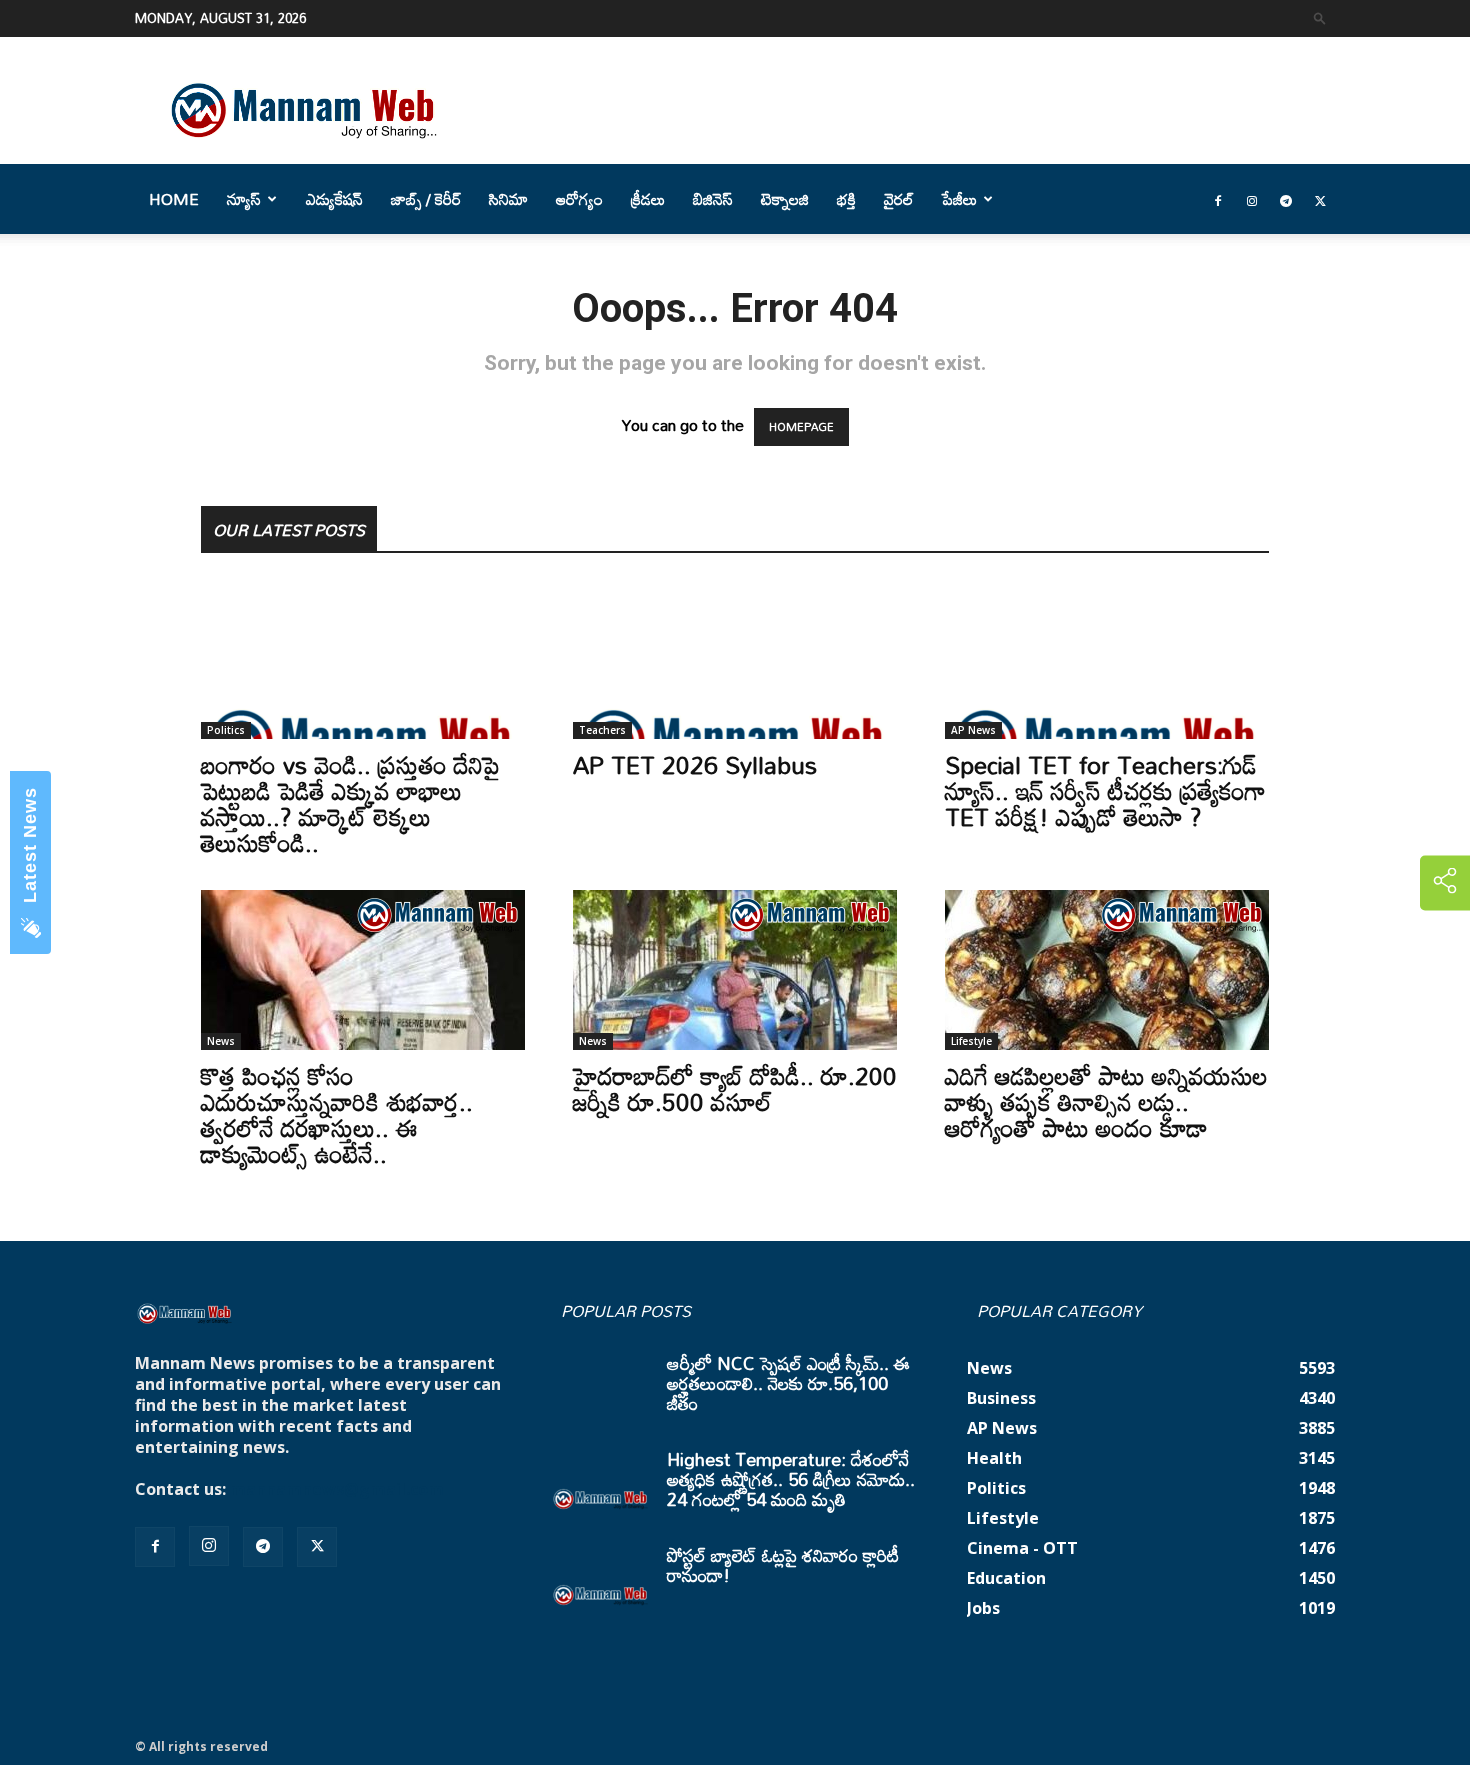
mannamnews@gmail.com (337, 1489)
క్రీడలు (648, 199)
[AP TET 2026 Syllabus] (735, 659)
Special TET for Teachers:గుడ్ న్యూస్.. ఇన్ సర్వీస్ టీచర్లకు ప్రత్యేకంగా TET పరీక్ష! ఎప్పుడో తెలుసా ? (1105, 790)
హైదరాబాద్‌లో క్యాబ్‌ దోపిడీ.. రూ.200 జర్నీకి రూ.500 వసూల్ (735, 1088)
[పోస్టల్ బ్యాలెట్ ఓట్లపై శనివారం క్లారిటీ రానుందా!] (601, 1580)
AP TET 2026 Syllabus (695, 764)
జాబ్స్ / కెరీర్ (426, 199)
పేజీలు (959, 199)
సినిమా (508, 199)
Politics (226, 730)
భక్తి (846, 199)
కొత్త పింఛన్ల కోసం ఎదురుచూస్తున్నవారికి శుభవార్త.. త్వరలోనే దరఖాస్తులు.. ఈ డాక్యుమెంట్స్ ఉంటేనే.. (337, 1114)
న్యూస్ (244, 199)
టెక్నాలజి (785, 199)
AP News (973, 730)
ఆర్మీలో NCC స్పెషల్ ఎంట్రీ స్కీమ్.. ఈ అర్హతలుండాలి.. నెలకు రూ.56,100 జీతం (788, 1383)
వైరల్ (899, 199)
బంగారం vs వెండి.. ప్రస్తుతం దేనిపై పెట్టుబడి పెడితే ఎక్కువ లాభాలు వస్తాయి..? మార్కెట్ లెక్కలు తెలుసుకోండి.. (350, 803)
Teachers (602, 730)
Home (174, 199)
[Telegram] (1286, 199)
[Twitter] (1320, 199)
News (221, 1041)
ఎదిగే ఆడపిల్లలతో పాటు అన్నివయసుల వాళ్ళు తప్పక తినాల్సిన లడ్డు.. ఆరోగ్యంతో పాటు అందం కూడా (1106, 1101)
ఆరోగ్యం (579, 199)
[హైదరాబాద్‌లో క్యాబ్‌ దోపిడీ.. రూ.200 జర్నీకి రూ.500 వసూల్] (735, 970)
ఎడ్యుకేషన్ (334, 199)
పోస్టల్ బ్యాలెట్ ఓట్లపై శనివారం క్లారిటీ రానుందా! (783, 1565)
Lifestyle (971, 1041)
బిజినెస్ (713, 199)
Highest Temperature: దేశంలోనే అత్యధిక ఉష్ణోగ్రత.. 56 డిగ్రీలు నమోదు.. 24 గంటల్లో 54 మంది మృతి (791, 1479)
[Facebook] (1218, 199)
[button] (1320, 17)
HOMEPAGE (801, 427)
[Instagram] (1252, 199)
